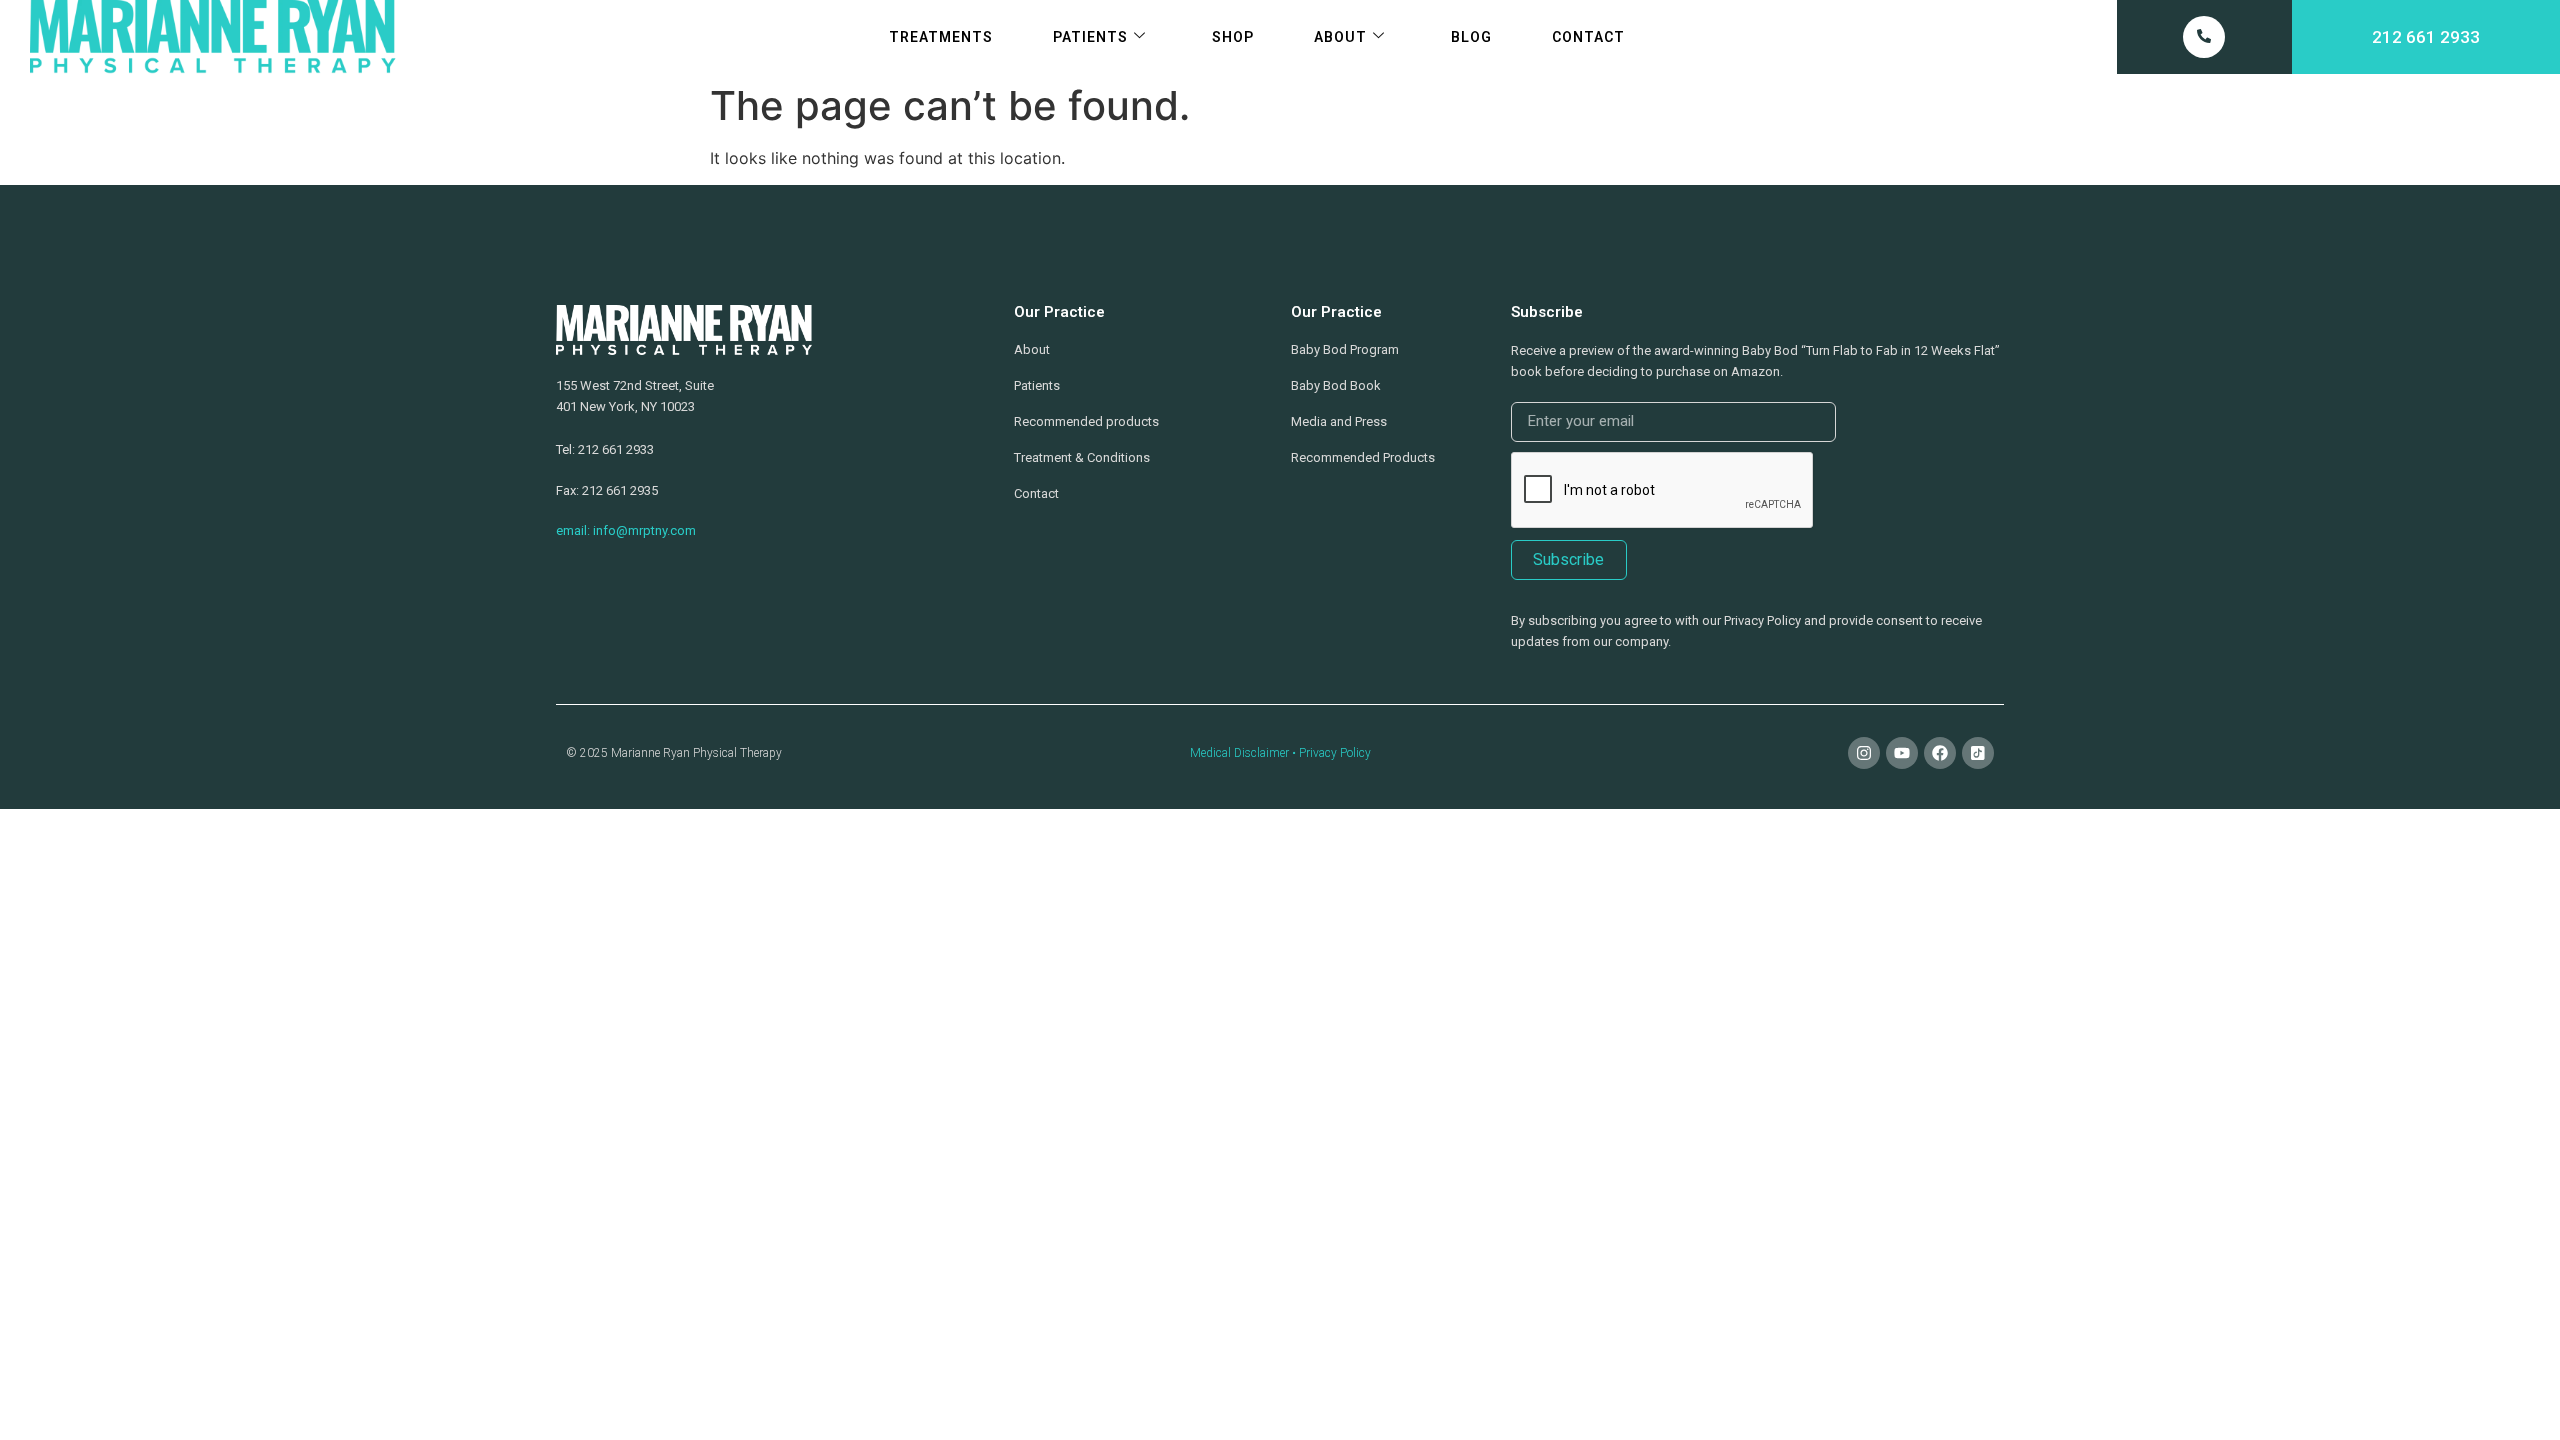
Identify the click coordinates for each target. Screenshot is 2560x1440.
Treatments (941, 37)
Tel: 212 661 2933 (605, 449)
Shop (1233, 37)
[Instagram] (1864, 753)
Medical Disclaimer (1239, 753)
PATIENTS (1090, 37)
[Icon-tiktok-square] (1978, 753)
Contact (1588, 37)
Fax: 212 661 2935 (607, 490)
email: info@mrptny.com (626, 530)
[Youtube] (1902, 753)
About (1340, 37)
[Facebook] (1940, 753)
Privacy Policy (1335, 753)
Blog (1471, 37)
